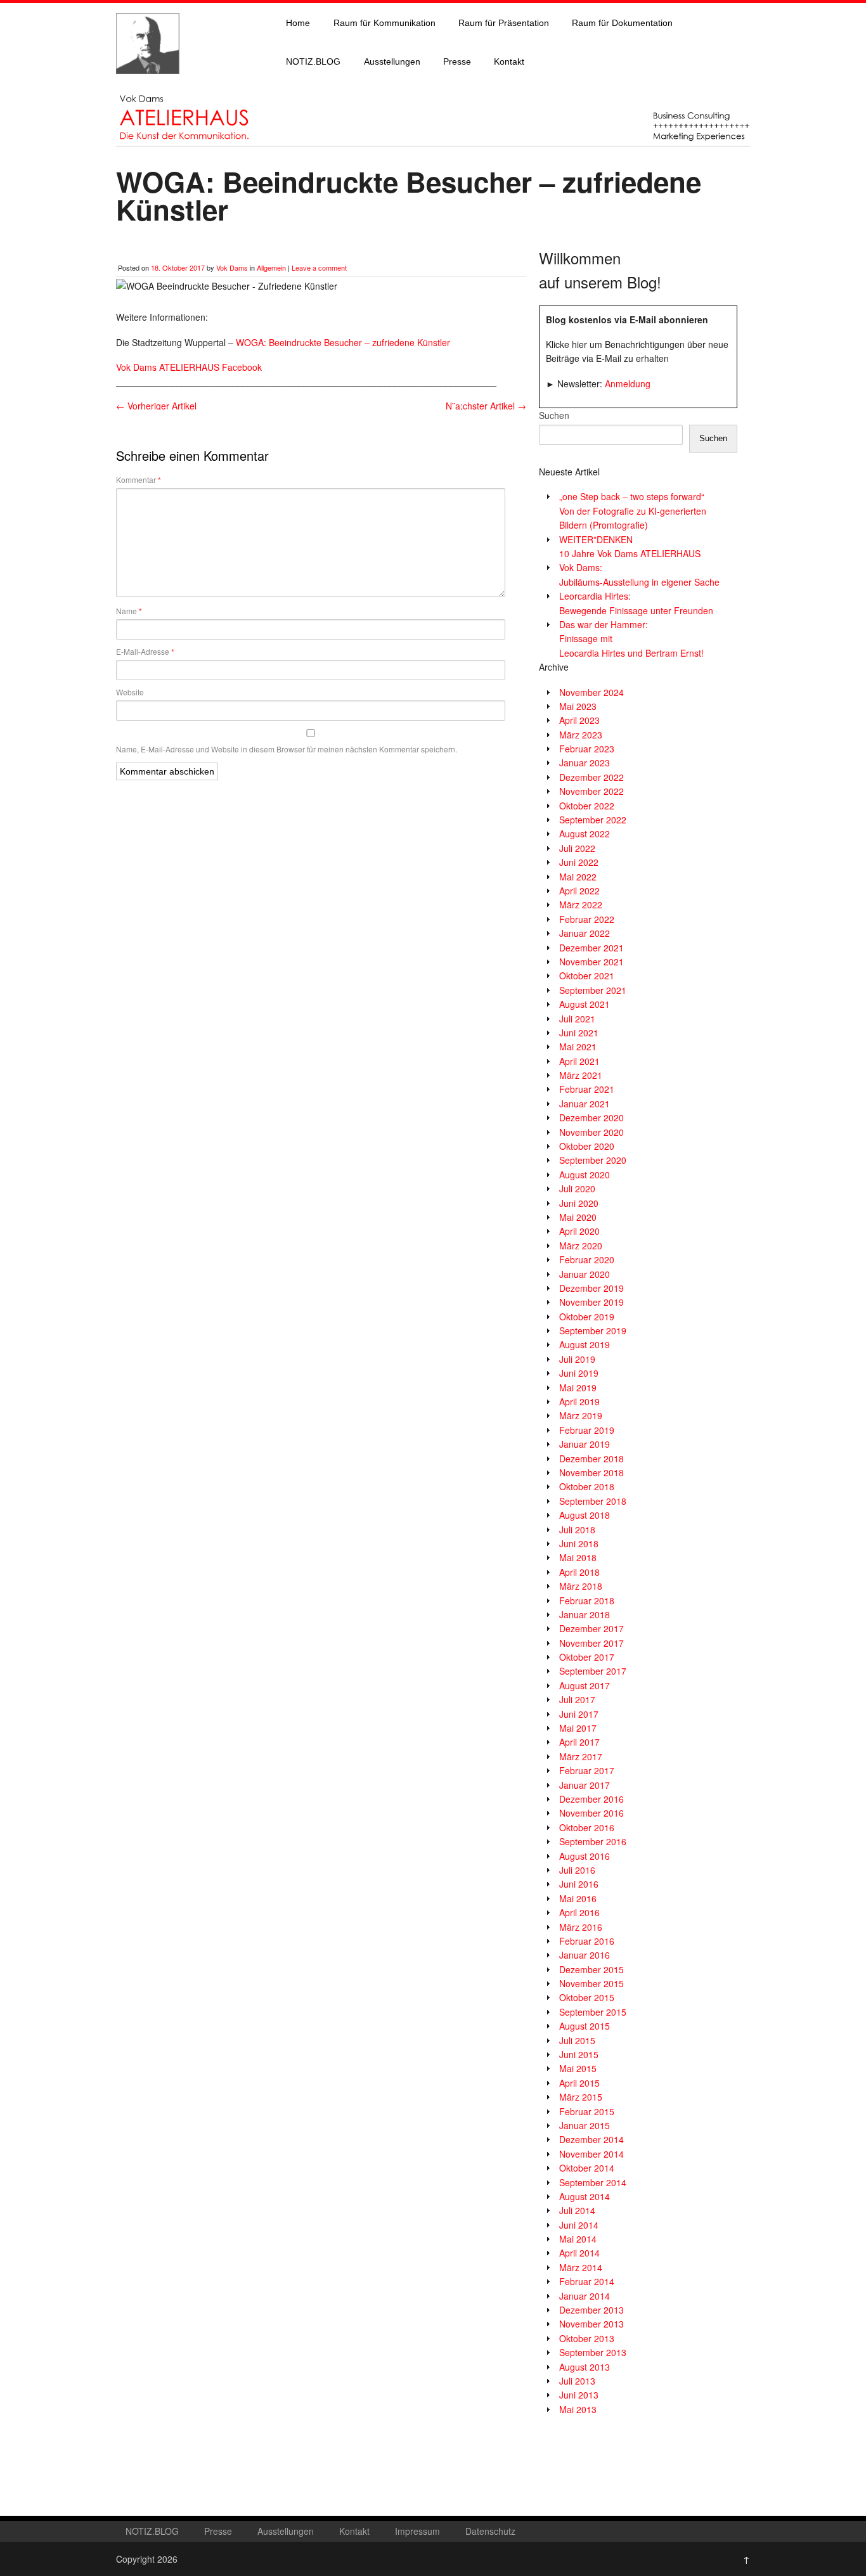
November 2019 (591, 1302)
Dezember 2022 (591, 777)
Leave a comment (319, 267)
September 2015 (593, 2012)
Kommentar (139, 480)
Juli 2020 (577, 1188)
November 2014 (591, 2154)
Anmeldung (628, 383)
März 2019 (581, 1415)
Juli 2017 (577, 1699)
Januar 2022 (585, 933)
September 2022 (593, 820)
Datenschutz (490, 2531)
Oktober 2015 (587, 1997)
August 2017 (585, 1685)
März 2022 (581, 905)
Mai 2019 (578, 1388)
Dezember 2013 (591, 2310)
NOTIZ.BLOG (313, 61)
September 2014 (593, 2182)
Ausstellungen (392, 61)
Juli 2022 (577, 848)
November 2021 (591, 962)
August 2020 (585, 1175)
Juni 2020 (579, 1203)
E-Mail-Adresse (145, 652)
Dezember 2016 (591, 1799)
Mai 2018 (578, 1557)
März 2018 (581, 1586)
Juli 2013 (577, 2381)
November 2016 (591, 1813)
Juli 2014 (577, 2210)
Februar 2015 (587, 2111)
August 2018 (585, 1515)
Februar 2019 (587, 1430)
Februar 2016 (587, 1941)
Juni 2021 (579, 1033)
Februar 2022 (587, 919)
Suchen (554, 415)
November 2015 (591, 1983)
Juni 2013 (579, 2395)
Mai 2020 (578, 1217)
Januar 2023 (585, 763)
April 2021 (579, 1061)
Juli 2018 (577, 1529)
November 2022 (591, 791)
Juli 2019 (577, 1359)
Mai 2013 (578, 2409)
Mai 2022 (578, 877)
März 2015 (581, 2097)
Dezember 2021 (591, 948)
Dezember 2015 (591, 1969)
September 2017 (593, 1671)
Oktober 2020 (587, 1146)
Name (129, 611)
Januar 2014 (585, 2296)
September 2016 (593, 1841)
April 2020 (579, 1231)
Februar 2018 (587, 1600)
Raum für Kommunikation (385, 23)
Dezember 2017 (591, 1628)
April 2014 (579, 2253)
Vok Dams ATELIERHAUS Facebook (189, 367)
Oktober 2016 (587, 1827)
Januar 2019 (585, 1444)
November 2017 (591, 1643)
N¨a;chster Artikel (486, 406)
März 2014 (581, 2267)
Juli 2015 (577, 2040)
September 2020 (593, 1160)
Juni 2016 (579, 1884)
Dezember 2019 (591, 1288)
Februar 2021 (587, 1089)
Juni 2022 (579, 862)
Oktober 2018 (587, 1486)
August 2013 (585, 2367)
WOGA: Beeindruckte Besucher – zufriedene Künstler (343, 342)
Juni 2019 (579, 1373)
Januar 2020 (585, 1274)
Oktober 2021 (587, 976)
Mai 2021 (578, 1046)
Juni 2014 (579, 2225)
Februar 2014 (587, 2281)
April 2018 (579, 1572)
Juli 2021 (577, 1019)
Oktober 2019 (587, 1317)
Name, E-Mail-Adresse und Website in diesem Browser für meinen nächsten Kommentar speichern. (287, 749)
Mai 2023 (578, 706)
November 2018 (591, 1472)
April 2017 (579, 1742)
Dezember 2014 (591, 2139)
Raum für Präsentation (504, 23)
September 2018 (593, 1501)
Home (298, 23)
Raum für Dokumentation (622, 23)
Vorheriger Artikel (156, 406)
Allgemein (271, 267)
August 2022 (585, 834)
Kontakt (509, 61)
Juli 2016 (577, 1870)
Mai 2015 (578, 2068)
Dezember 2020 (591, 1117)
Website (130, 692)
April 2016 (579, 1912)
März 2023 (581, 735)
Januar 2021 (585, 1104)
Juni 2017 (579, 1714)
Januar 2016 (585, 1955)
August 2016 (585, 1856)
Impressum (417, 2531)
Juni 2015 (579, 2054)
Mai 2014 (578, 2239)
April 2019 (579, 1401)
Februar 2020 (587, 1259)
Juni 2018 (579, 1543)
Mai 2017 (578, 1728)
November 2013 (591, 2324)
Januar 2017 (585, 1785)
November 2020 (591, 1132)
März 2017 (581, 1756)
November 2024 (591, 692)
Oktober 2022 (587, 806)
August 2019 (585, 1344)
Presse (457, 61)
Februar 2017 (587, 1770)
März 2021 (581, 1075)
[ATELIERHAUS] (148, 86)
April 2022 (579, 891)
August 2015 (585, 2026)
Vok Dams (232, 267)
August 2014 (585, 2196)
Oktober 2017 (587, 1657)
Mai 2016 (578, 1898)
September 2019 (593, 1330)
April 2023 (579, 720)
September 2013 (593, 2352)
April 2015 (579, 2083)
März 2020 (581, 1246)
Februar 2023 (587, 749)
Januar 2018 (585, 1614)
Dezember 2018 (591, 1459)
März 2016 (581, 1927)
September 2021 (593, 990)
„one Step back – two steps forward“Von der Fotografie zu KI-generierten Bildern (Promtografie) (633, 511)
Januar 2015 (585, 2125)
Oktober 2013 (587, 2338)
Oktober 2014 (587, 2168)
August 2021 (585, 1004)
